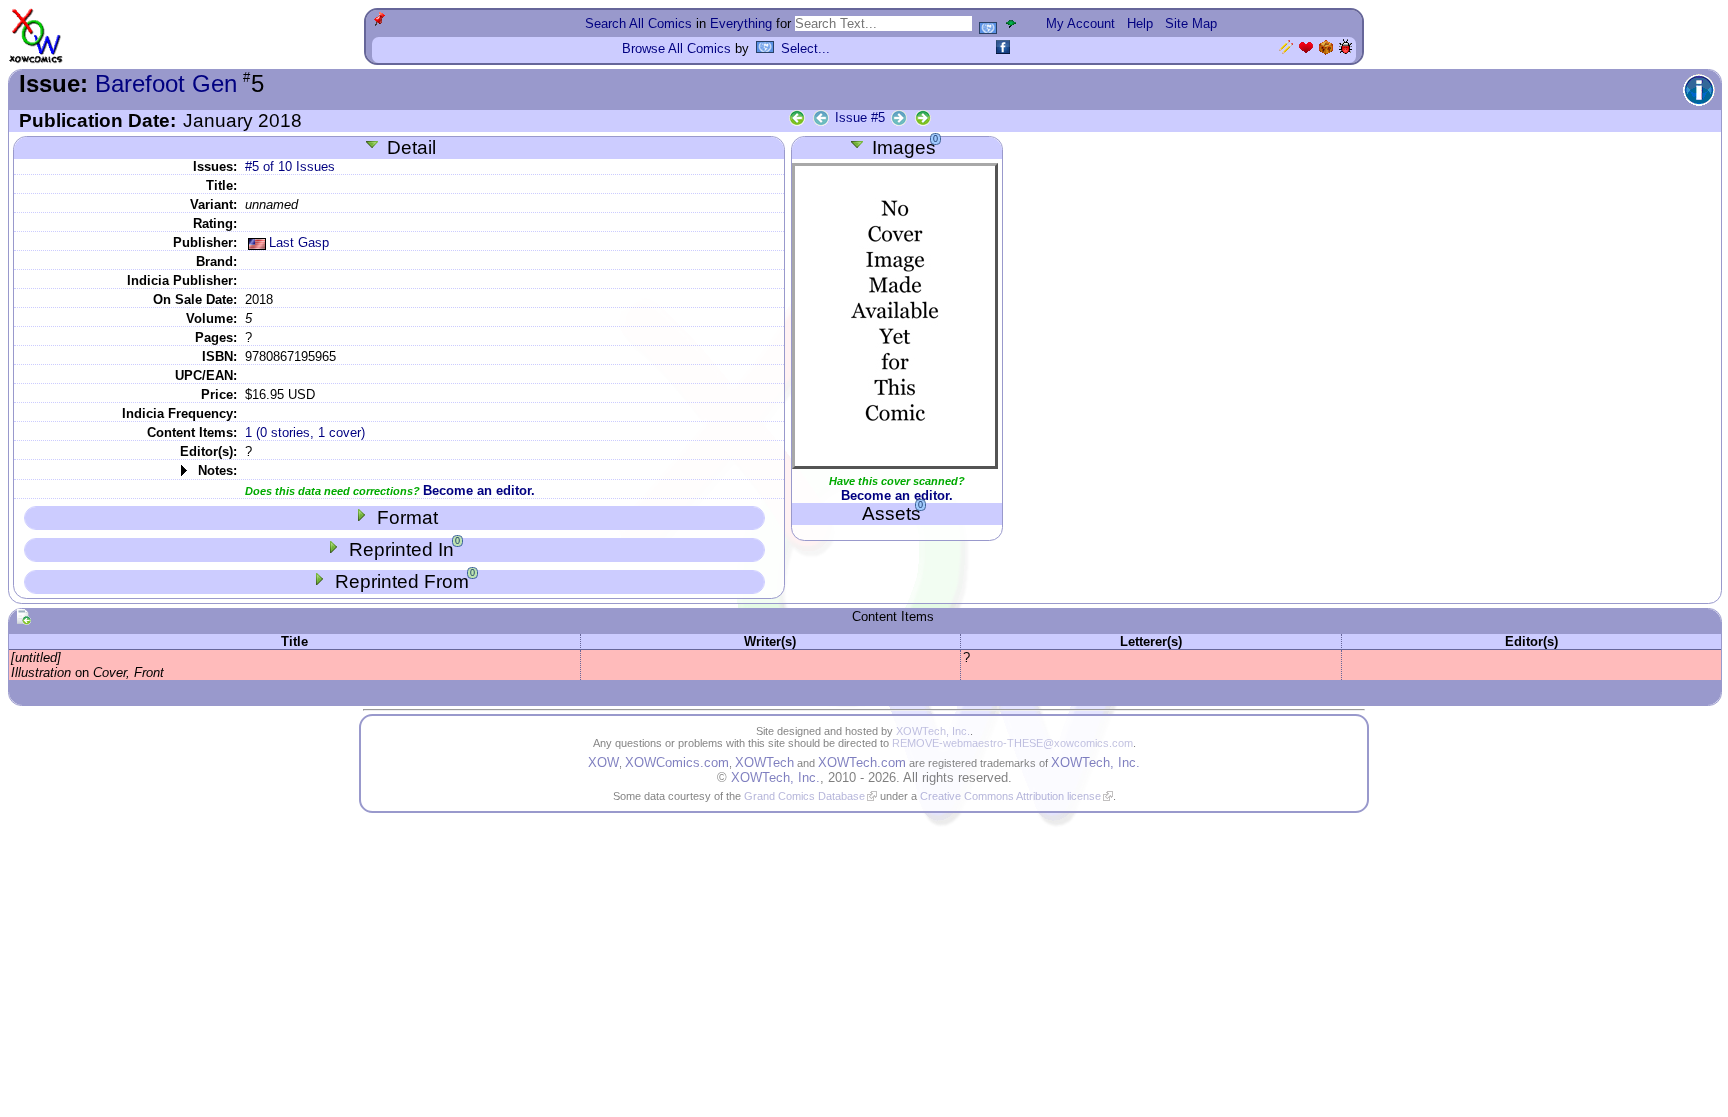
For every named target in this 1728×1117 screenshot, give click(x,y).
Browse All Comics (676, 48)
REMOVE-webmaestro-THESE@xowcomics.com (1012, 743)
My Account (1080, 23)
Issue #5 (860, 117)
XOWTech (764, 762)
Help (1140, 23)
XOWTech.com (862, 762)
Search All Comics (638, 23)
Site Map (1191, 23)
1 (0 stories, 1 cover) (305, 432)
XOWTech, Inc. (933, 731)
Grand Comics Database (804, 796)
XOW (603, 762)
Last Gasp (299, 242)
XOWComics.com (677, 762)
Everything (741, 23)
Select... (805, 48)
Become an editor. (479, 490)
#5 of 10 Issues (290, 166)
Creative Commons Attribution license (1010, 796)
